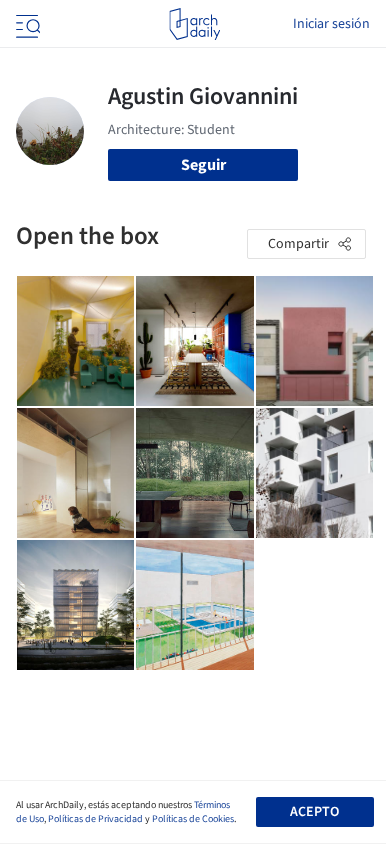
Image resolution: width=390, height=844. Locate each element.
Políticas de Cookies (193, 819)
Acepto (314, 812)
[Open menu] (26, 24)
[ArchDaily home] (194, 24)
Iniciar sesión (331, 24)
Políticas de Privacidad (95, 819)
